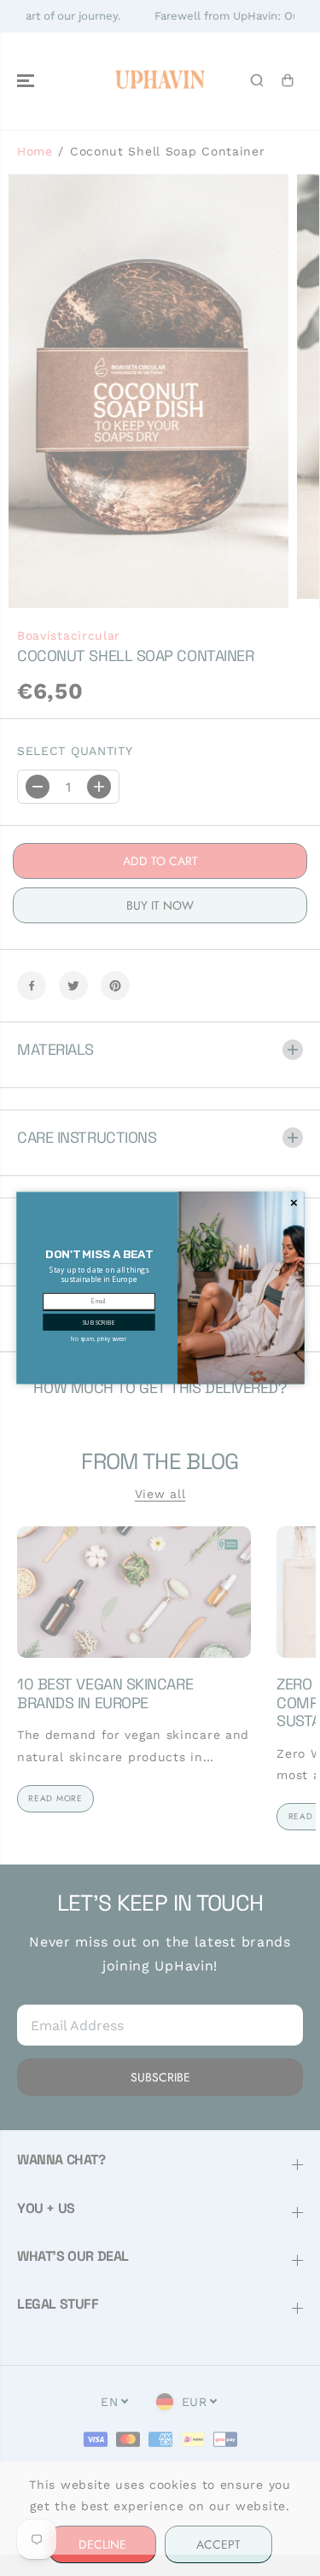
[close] (294, 1203)
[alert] (160, 1288)
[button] (99, 1322)
